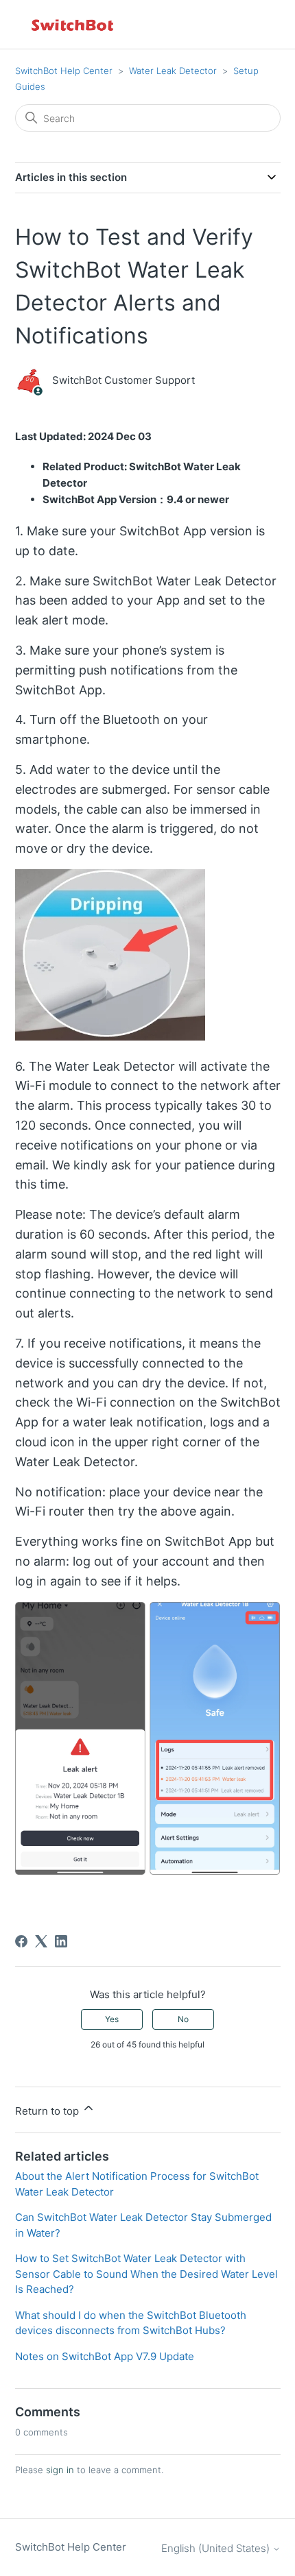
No (183, 2019)
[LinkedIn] (61, 1941)
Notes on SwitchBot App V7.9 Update (105, 2356)
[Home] (73, 24)
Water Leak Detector (173, 71)
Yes (112, 2019)
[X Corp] (41, 1941)
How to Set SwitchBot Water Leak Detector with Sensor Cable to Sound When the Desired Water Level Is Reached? (146, 2274)
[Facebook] (21, 1941)
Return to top (48, 2111)
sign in (60, 2470)
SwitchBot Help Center (64, 71)
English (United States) (217, 2548)
